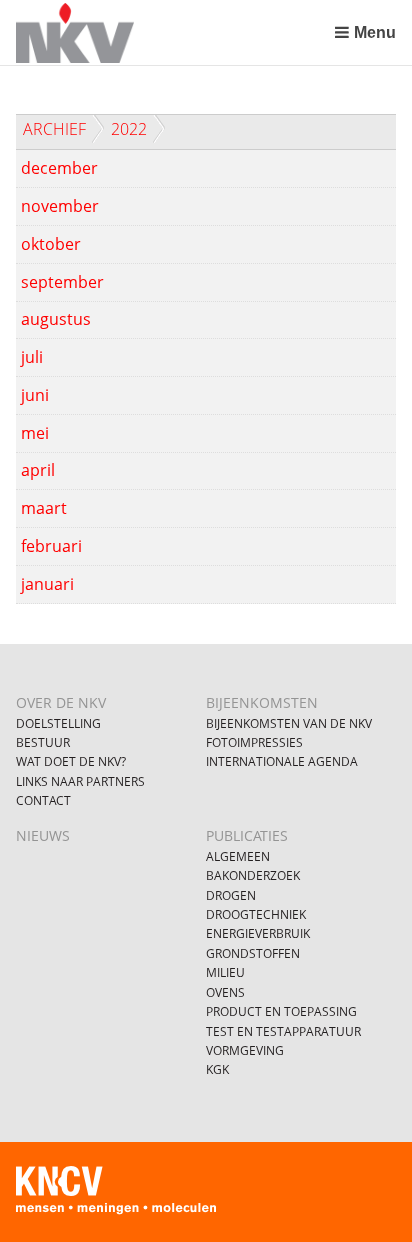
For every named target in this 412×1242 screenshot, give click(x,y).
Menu (374, 32)
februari (51, 546)
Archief (54, 129)
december (59, 168)
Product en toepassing (281, 1011)
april (38, 470)
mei (35, 433)
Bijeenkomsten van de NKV (289, 723)
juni (35, 395)
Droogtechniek (256, 914)
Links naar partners (80, 781)
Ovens (225, 992)
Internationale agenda (282, 761)
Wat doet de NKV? (71, 761)
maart (44, 508)
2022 (129, 129)
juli (32, 357)
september (62, 282)
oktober (51, 244)
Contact (43, 800)
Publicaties (247, 835)
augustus (56, 319)
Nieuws (43, 835)
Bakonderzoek (253, 875)
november (60, 206)
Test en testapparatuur (283, 1031)
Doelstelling (58, 723)
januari (47, 584)
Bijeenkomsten (262, 702)
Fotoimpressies (254, 742)
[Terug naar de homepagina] (170, 32)
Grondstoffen (253, 953)
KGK (217, 1069)
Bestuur (43, 742)
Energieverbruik (258, 933)
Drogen (231, 895)
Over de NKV (61, 702)
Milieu (225, 972)
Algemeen (238, 856)
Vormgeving (245, 1050)
